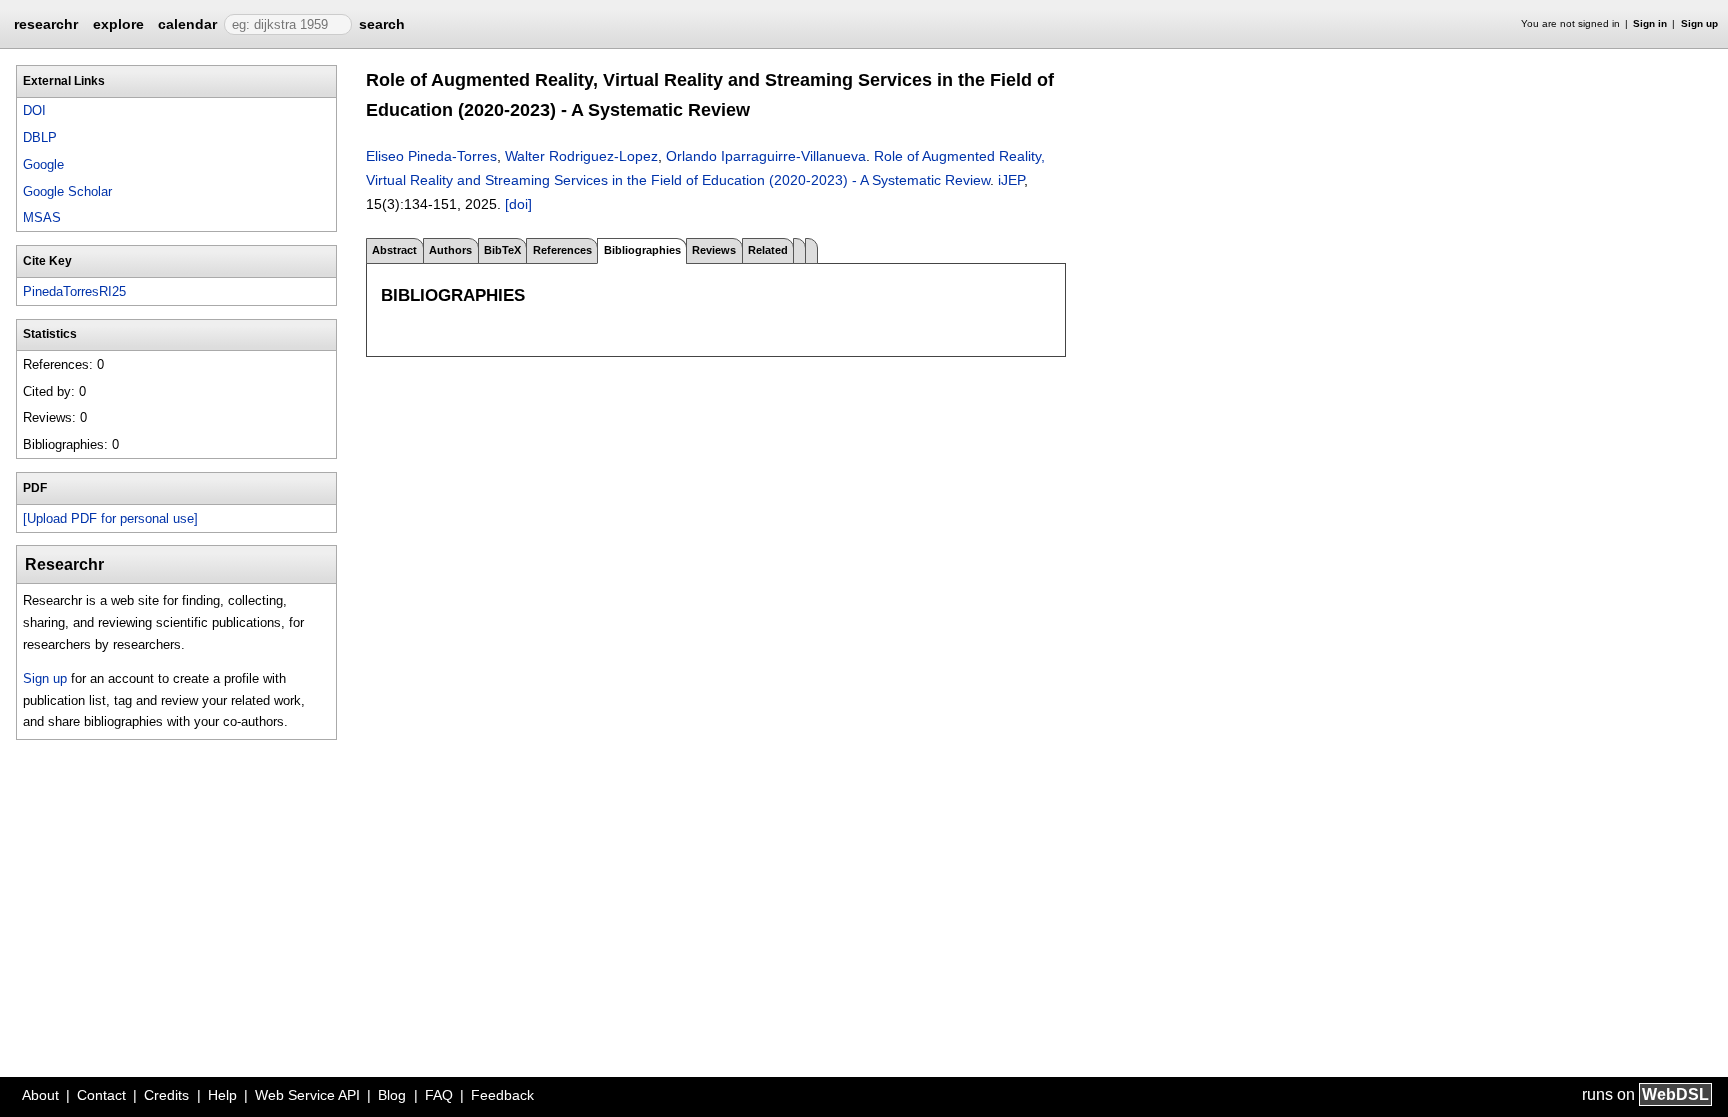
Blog (392, 1095)
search (382, 24)
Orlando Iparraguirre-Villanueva (766, 156)
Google (43, 164)
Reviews (714, 250)
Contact (101, 1095)
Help (222, 1095)
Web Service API (307, 1095)
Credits (166, 1095)
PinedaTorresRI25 (74, 291)
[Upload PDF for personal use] (110, 518)
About (40, 1095)
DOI (34, 110)
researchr (46, 23)
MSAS (42, 217)
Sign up (1699, 23)
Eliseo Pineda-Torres (431, 156)
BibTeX (502, 250)
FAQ (439, 1095)
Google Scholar (67, 191)
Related (768, 250)
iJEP (1011, 180)
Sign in (1650, 23)
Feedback (502, 1095)
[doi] (518, 204)
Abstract (394, 250)
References (562, 250)
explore (118, 24)
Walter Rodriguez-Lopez (581, 156)
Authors (450, 250)
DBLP (40, 137)
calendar (187, 24)
